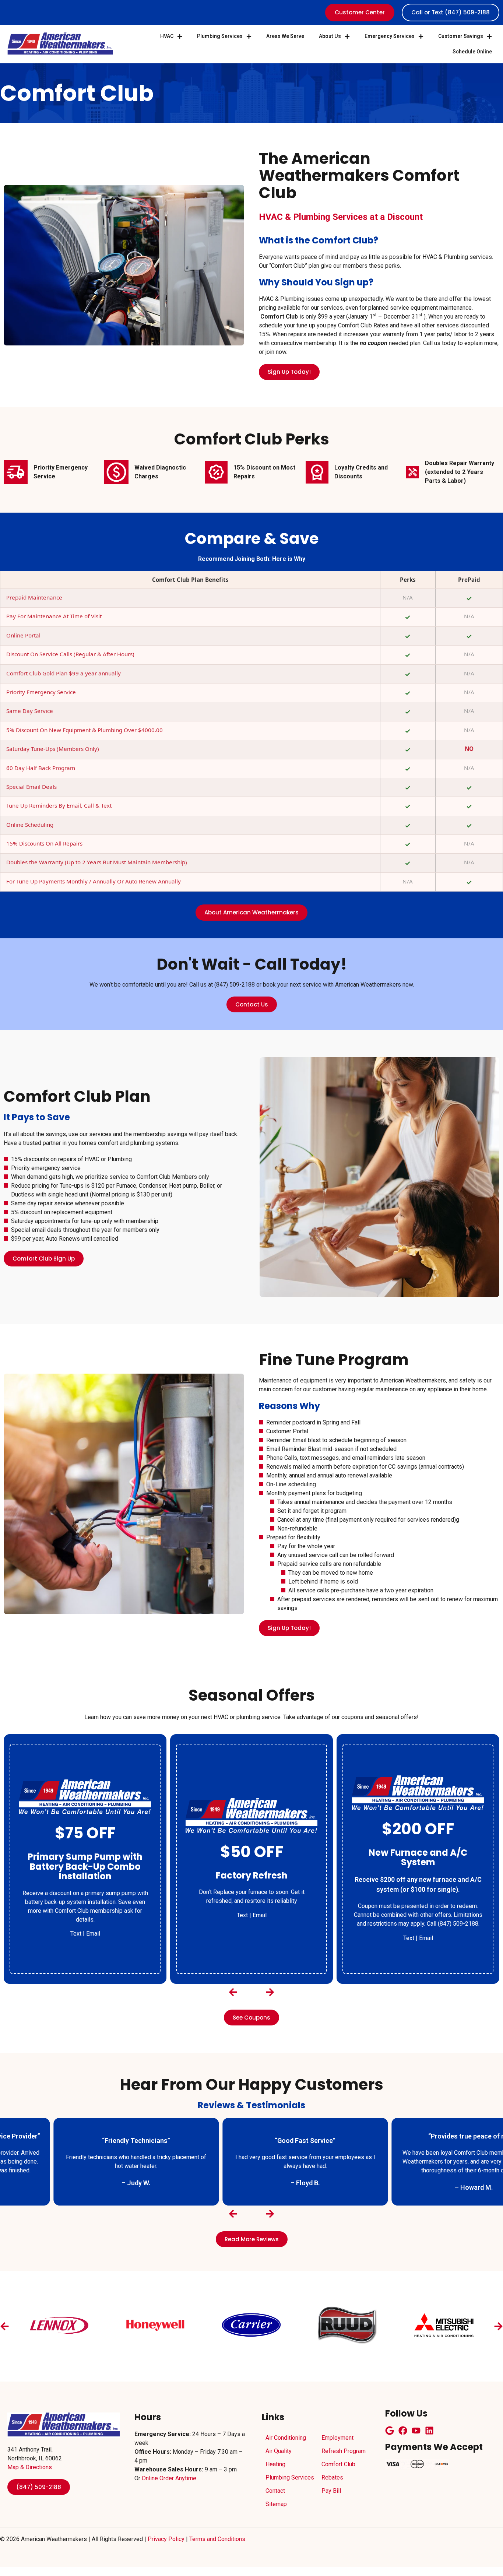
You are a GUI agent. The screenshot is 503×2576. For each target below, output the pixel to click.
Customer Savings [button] (461, 36)
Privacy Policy (166, 2539)
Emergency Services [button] (390, 36)
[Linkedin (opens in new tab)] (429, 2431)
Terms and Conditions (217, 2539)
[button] (233, 1992)
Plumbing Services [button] (220, 36)
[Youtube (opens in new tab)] (416, 2431)
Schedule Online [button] (472, 52)
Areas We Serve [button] (285, 36)
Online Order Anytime (169, 2478)
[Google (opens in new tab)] (390, 2431)
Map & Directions (30, 2467)
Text (76, 1915)
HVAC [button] (167, 36)
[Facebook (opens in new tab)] (403, 2431)
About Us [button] (330, 36)
